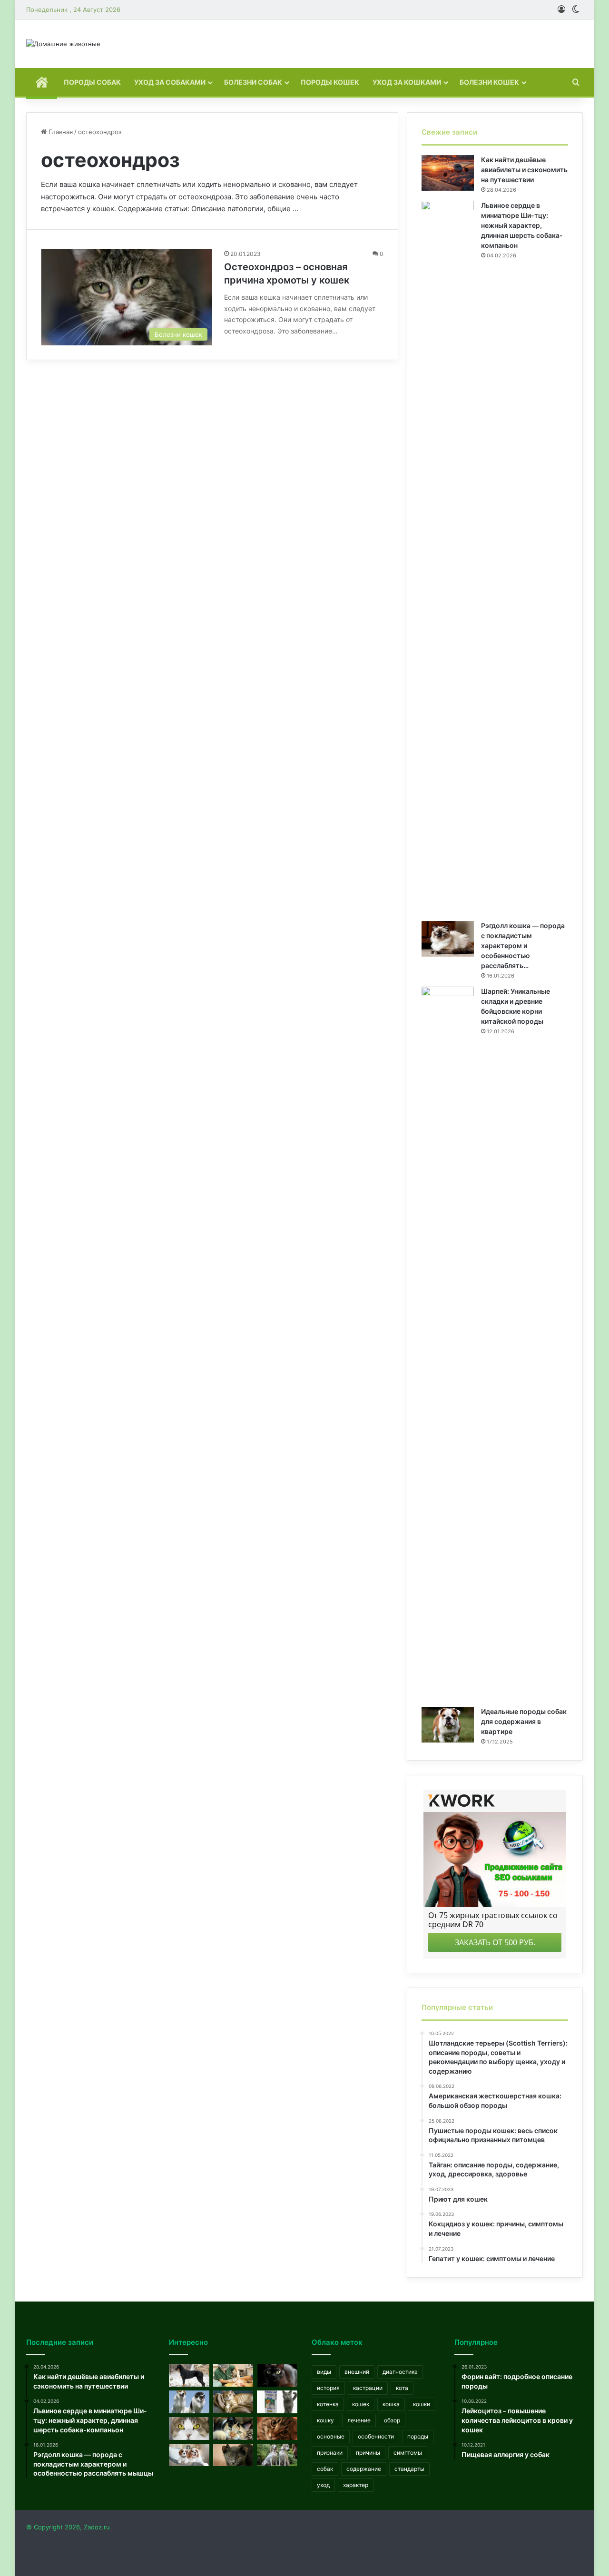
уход (323, 2485)
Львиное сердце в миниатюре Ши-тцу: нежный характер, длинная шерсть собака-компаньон (522, 225)
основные (331, 2436)
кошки (422, 2404)
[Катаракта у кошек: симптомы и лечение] (189, 2429)
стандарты (409, 2469)
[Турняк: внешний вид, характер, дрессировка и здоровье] (189, 2402)
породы (418, 2436)
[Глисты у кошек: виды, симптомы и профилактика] (277, 2429)
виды (324, 2372)
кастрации (368, 2388)
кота (402, 2388)
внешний (357, 2372)
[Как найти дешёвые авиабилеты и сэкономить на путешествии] (448, 173)
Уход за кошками (407, 82)
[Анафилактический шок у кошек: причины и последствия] (233, 2402)
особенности (376, 2436)
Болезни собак (253, 82)
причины (368, 2453)
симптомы (408, 2453)
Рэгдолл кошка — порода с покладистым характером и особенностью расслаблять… (523, 945)
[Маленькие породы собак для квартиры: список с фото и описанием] (189, 2455)
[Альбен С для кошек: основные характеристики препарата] (277, 2402)
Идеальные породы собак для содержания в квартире (524, 1721)
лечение (359, 2420)
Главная (60, 132)
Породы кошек (330, 82)
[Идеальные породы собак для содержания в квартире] (448, 1725)
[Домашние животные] (63, 44)
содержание (364, 2469)
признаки (330, 2453)
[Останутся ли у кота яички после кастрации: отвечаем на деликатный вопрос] (233, 2375)
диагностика (400, 2372)
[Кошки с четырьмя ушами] (233, 2455)
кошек (361, 2404)
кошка (391, 2404)
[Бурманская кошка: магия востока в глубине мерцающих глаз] (277, 2375)
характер (356, 2485)
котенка (328, 2404)
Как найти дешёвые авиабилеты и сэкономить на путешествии (524, 170)
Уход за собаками (170, 82)
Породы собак (92, 82)
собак (325, 2469)
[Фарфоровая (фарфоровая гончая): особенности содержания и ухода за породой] (277, 2455)
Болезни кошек (489, 82)
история (328, 2388)
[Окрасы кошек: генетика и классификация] (233, 2429)
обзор (392, 2420)
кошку (325, 2420)
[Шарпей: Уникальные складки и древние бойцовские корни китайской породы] (448, 1343)
